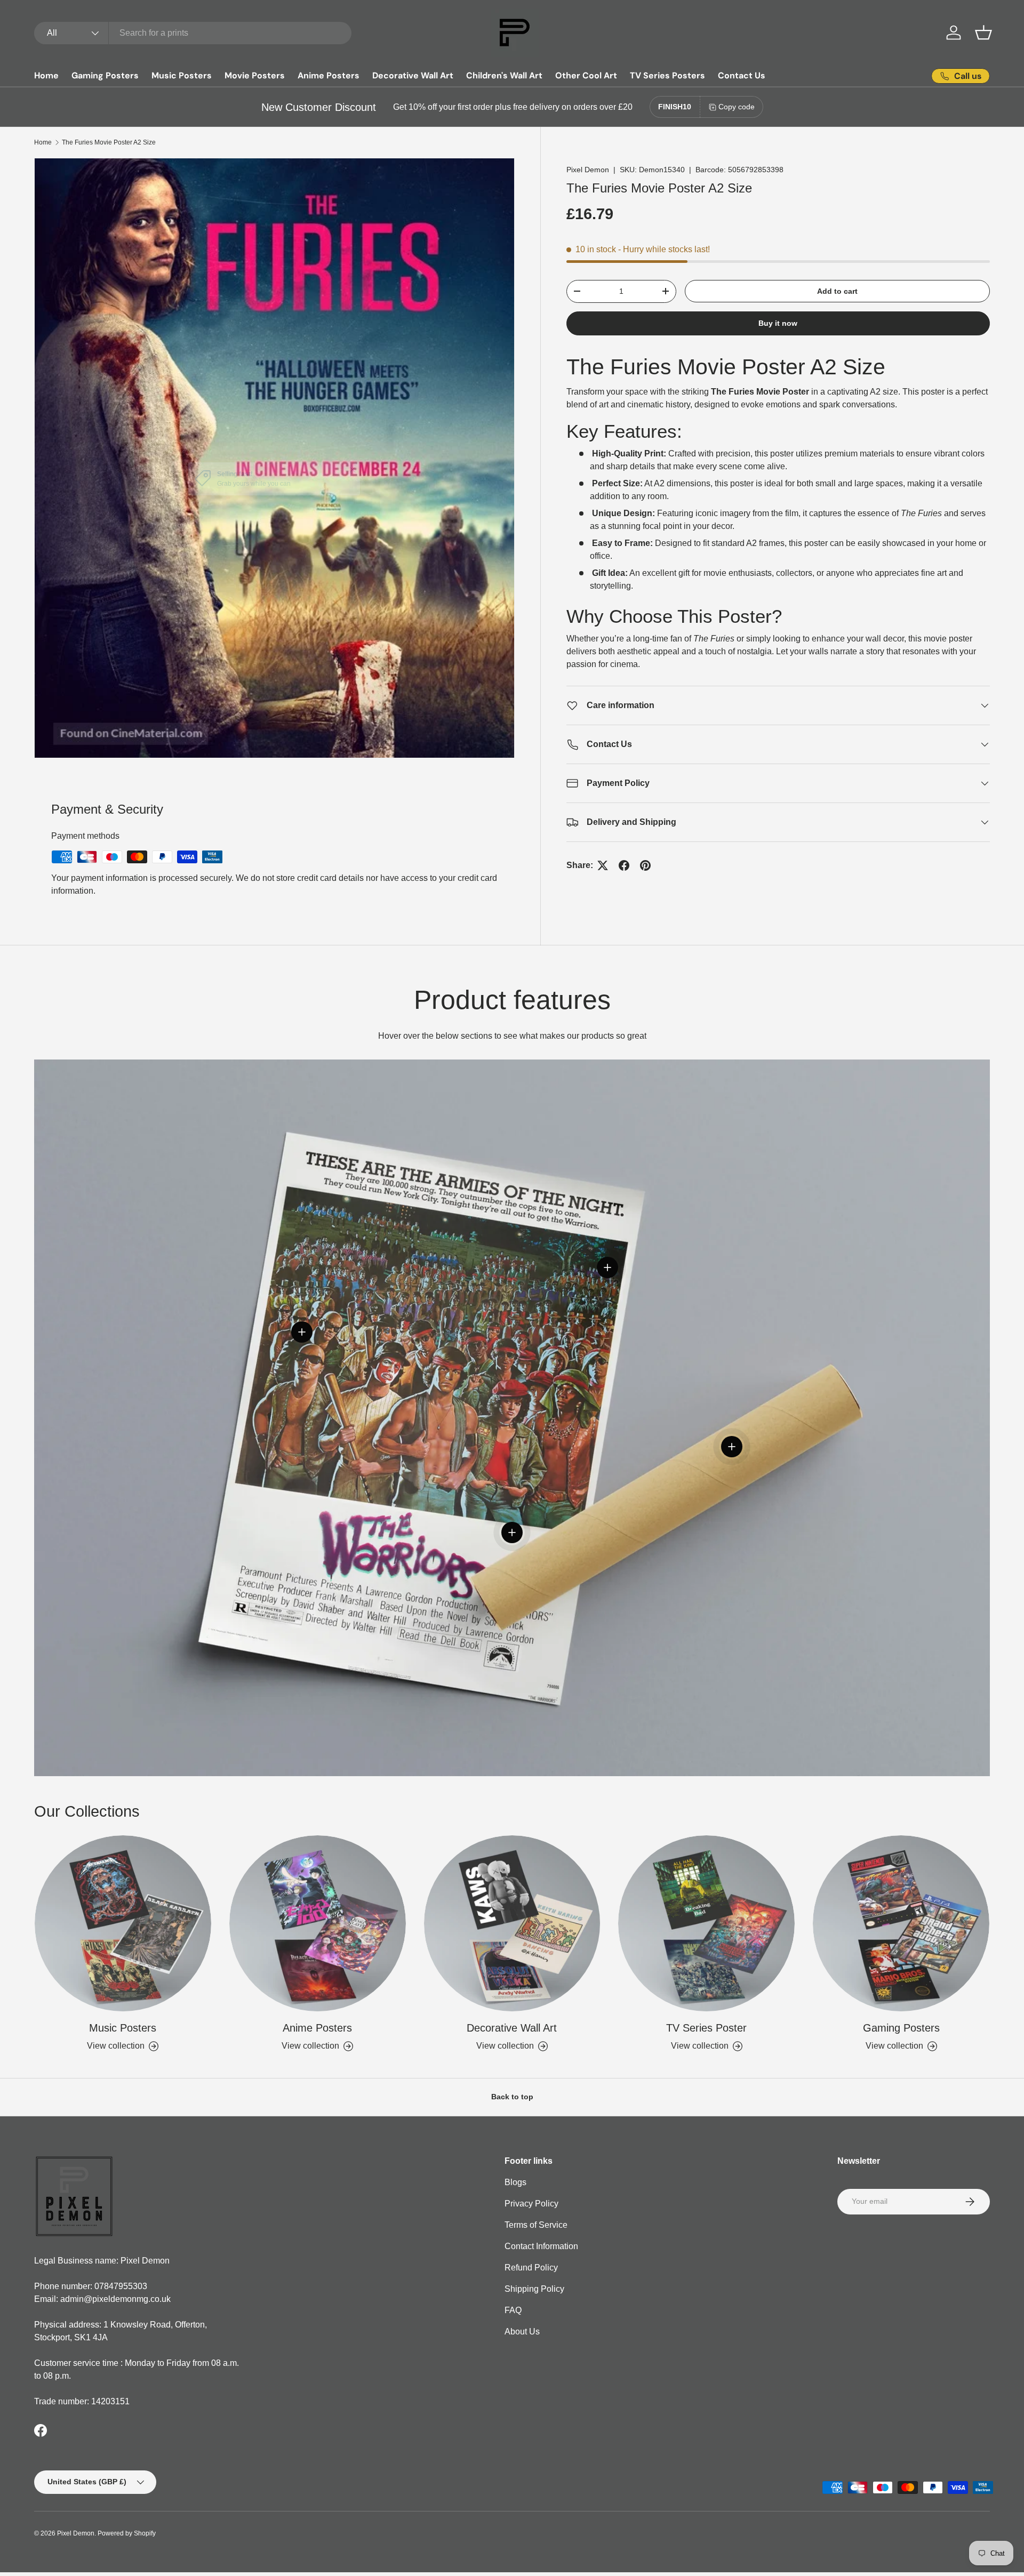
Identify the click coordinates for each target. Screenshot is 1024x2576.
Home (46, 75)
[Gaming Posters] (901, 1924)
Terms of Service (536, 2225)
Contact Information (541, 2246)
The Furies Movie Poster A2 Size (109, 142)
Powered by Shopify (127, 2533)
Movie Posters (255, 75)
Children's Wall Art (504, 75)
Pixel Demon (588, 170)
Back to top (512, 2097)
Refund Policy (531, 2268)
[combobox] (193, 33)
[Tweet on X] (603, 865)
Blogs (515, 2182)
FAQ (513, 2310)
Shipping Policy (534, 2289)
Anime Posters (329, 75)
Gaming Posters (105, 75)
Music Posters (182, 75)
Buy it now (778, 323)
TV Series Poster (706, 2028)
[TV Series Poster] (706, 1924)
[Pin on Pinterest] (645, 865)
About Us (522, 2332)
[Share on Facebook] (624, 865)
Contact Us (742, 75)
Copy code (737, 107)
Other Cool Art (586, 75)
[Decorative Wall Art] (512, 1924)
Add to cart (837, 291)
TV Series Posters (667, 75)
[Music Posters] (123, 1924)
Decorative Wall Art (413, 75)
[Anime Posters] (318, 1924)
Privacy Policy (531, 2204)
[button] (983, 33)
